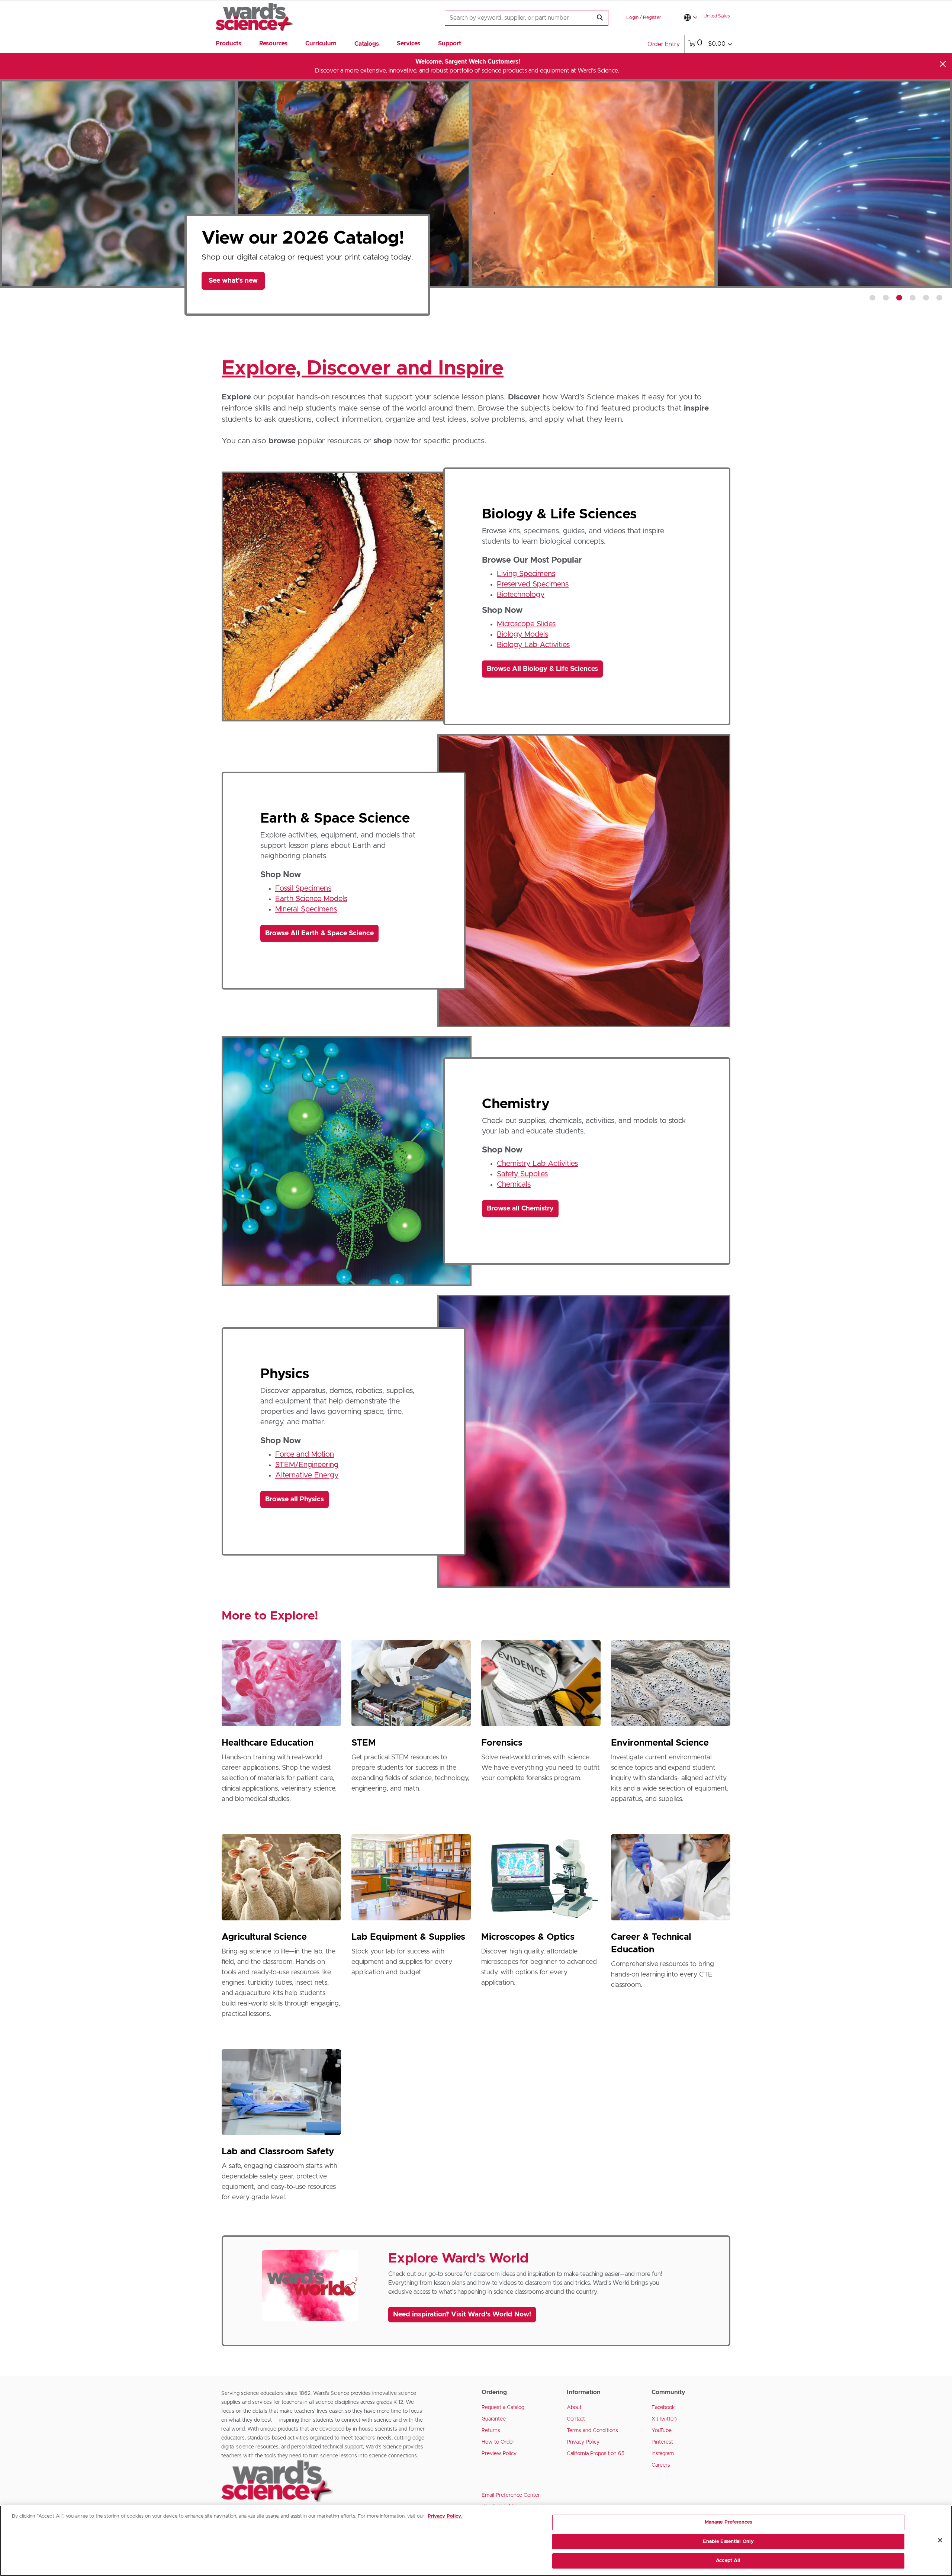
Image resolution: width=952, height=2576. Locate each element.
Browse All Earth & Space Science (319, 933)
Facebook (663, 2408)
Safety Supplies (522, 1174)
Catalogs (367, 44)
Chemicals (514, 1184)
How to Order (498, 2442)
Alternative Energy (307, 1475)
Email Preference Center (511, 2495)
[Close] (943, 64)
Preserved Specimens (533, 584)
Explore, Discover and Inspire (363, 369)
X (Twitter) (664, 2419)
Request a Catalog (503, 2408)
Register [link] (652, 18)
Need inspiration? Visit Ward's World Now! (462, 2315)
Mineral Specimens (306, 909)
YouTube (662, 2431)
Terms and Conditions (592, 2431)
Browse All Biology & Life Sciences (542, 669)
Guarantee (494, 2419)
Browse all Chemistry (520, 1209)
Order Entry (664, 44)
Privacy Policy (583, 2442)
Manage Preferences (728, 2522)
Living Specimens (526, 574)
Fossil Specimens (303, 888)
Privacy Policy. (445, 2516)
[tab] (872, 298)
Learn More (233, 292)
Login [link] (632, 18)
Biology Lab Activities (533, 645)
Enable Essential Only (729, 2542)
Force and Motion (305, 1454)
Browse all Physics (295, 1499)
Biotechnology (521, 595)
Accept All (728, 2561)
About (574, 2408)
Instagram (663, 2454)
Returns (491, 2431)
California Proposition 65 (596, 2454)
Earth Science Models (311, 899)
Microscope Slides (526, 624)
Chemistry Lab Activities (537, 1164)
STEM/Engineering (307, 1465)
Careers (661, 2465)
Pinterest (662, 2442)
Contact (576, 2419)
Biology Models (522, 634)
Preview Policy (499, 2454)
